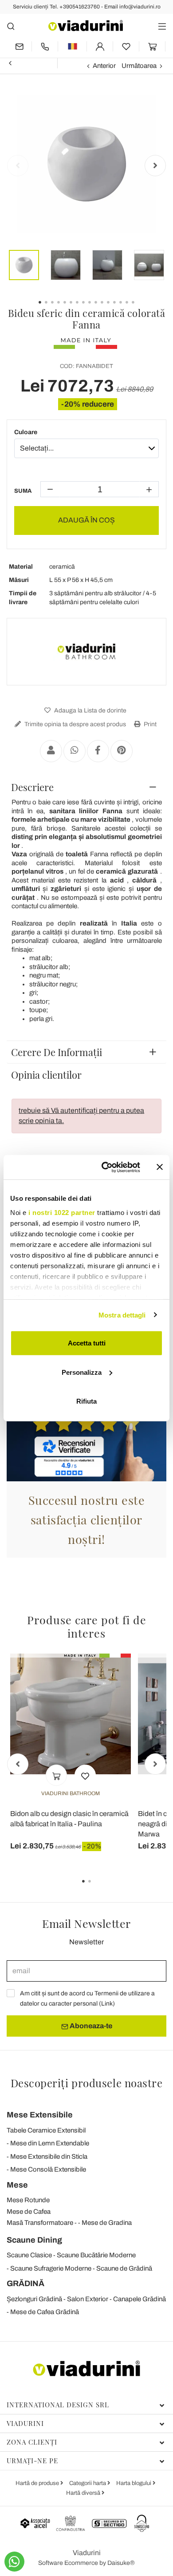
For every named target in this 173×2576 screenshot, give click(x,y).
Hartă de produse (38, 2483)
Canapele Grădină (140, 2299)
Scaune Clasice (29, 2255)
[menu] (162, 26)
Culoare (26, 432)
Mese (17, 2185)
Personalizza (82, 1372)
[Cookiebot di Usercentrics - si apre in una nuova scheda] (105, 1167)
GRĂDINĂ (26, 2283)
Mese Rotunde (28, 2200)
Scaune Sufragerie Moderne (51, 2268)
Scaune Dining (34, 2240)
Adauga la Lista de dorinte (90, 710)
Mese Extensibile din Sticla (49, 2157)
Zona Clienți (32, 2442)
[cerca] (11, 26)
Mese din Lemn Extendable (50, 2143)
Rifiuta (86, 1401)
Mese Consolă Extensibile (48, 2169)
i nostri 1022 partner (62, 1212)
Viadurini (25, 2423)
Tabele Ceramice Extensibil (46, 2130)
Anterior (104, 66)
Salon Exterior (88, 2299)
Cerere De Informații (57, 1052)
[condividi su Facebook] (98, 751)
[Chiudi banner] (160, 1167)
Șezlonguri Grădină (34, 2299)
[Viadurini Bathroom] (86, 652)
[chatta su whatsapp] (14, 2562)
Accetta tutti (87, 1343)
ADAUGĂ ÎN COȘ (86, 520)
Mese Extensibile (40, 2115)
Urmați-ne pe (32, 2461)
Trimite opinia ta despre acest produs (75, 724)
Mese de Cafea (29, 2212)
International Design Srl (58, 2405)
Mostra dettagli (122, 1315)
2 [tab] (97, 1887)
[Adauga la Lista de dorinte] (85, 1775)
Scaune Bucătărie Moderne (96, 2255)
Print (149, 724)
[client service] (45, 46)
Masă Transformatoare (40, 2223)
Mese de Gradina (107, 2223)
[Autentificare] (100, 46)
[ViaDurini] (86, 26)
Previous (18, 166)
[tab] (86, 787)
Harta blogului (134, 2483)
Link (107, 2004)
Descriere (32, 787)
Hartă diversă (84, 2493)
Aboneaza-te (90, 2026)
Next (155, 166)
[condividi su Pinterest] (122, 751)
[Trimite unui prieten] (51, 751)
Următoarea (139, 66)
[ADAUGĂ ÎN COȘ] (56, 1775)
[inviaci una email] (19, 46)
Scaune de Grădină (124, 2268)
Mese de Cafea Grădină (45, 2312)
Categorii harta (88, 2483)
